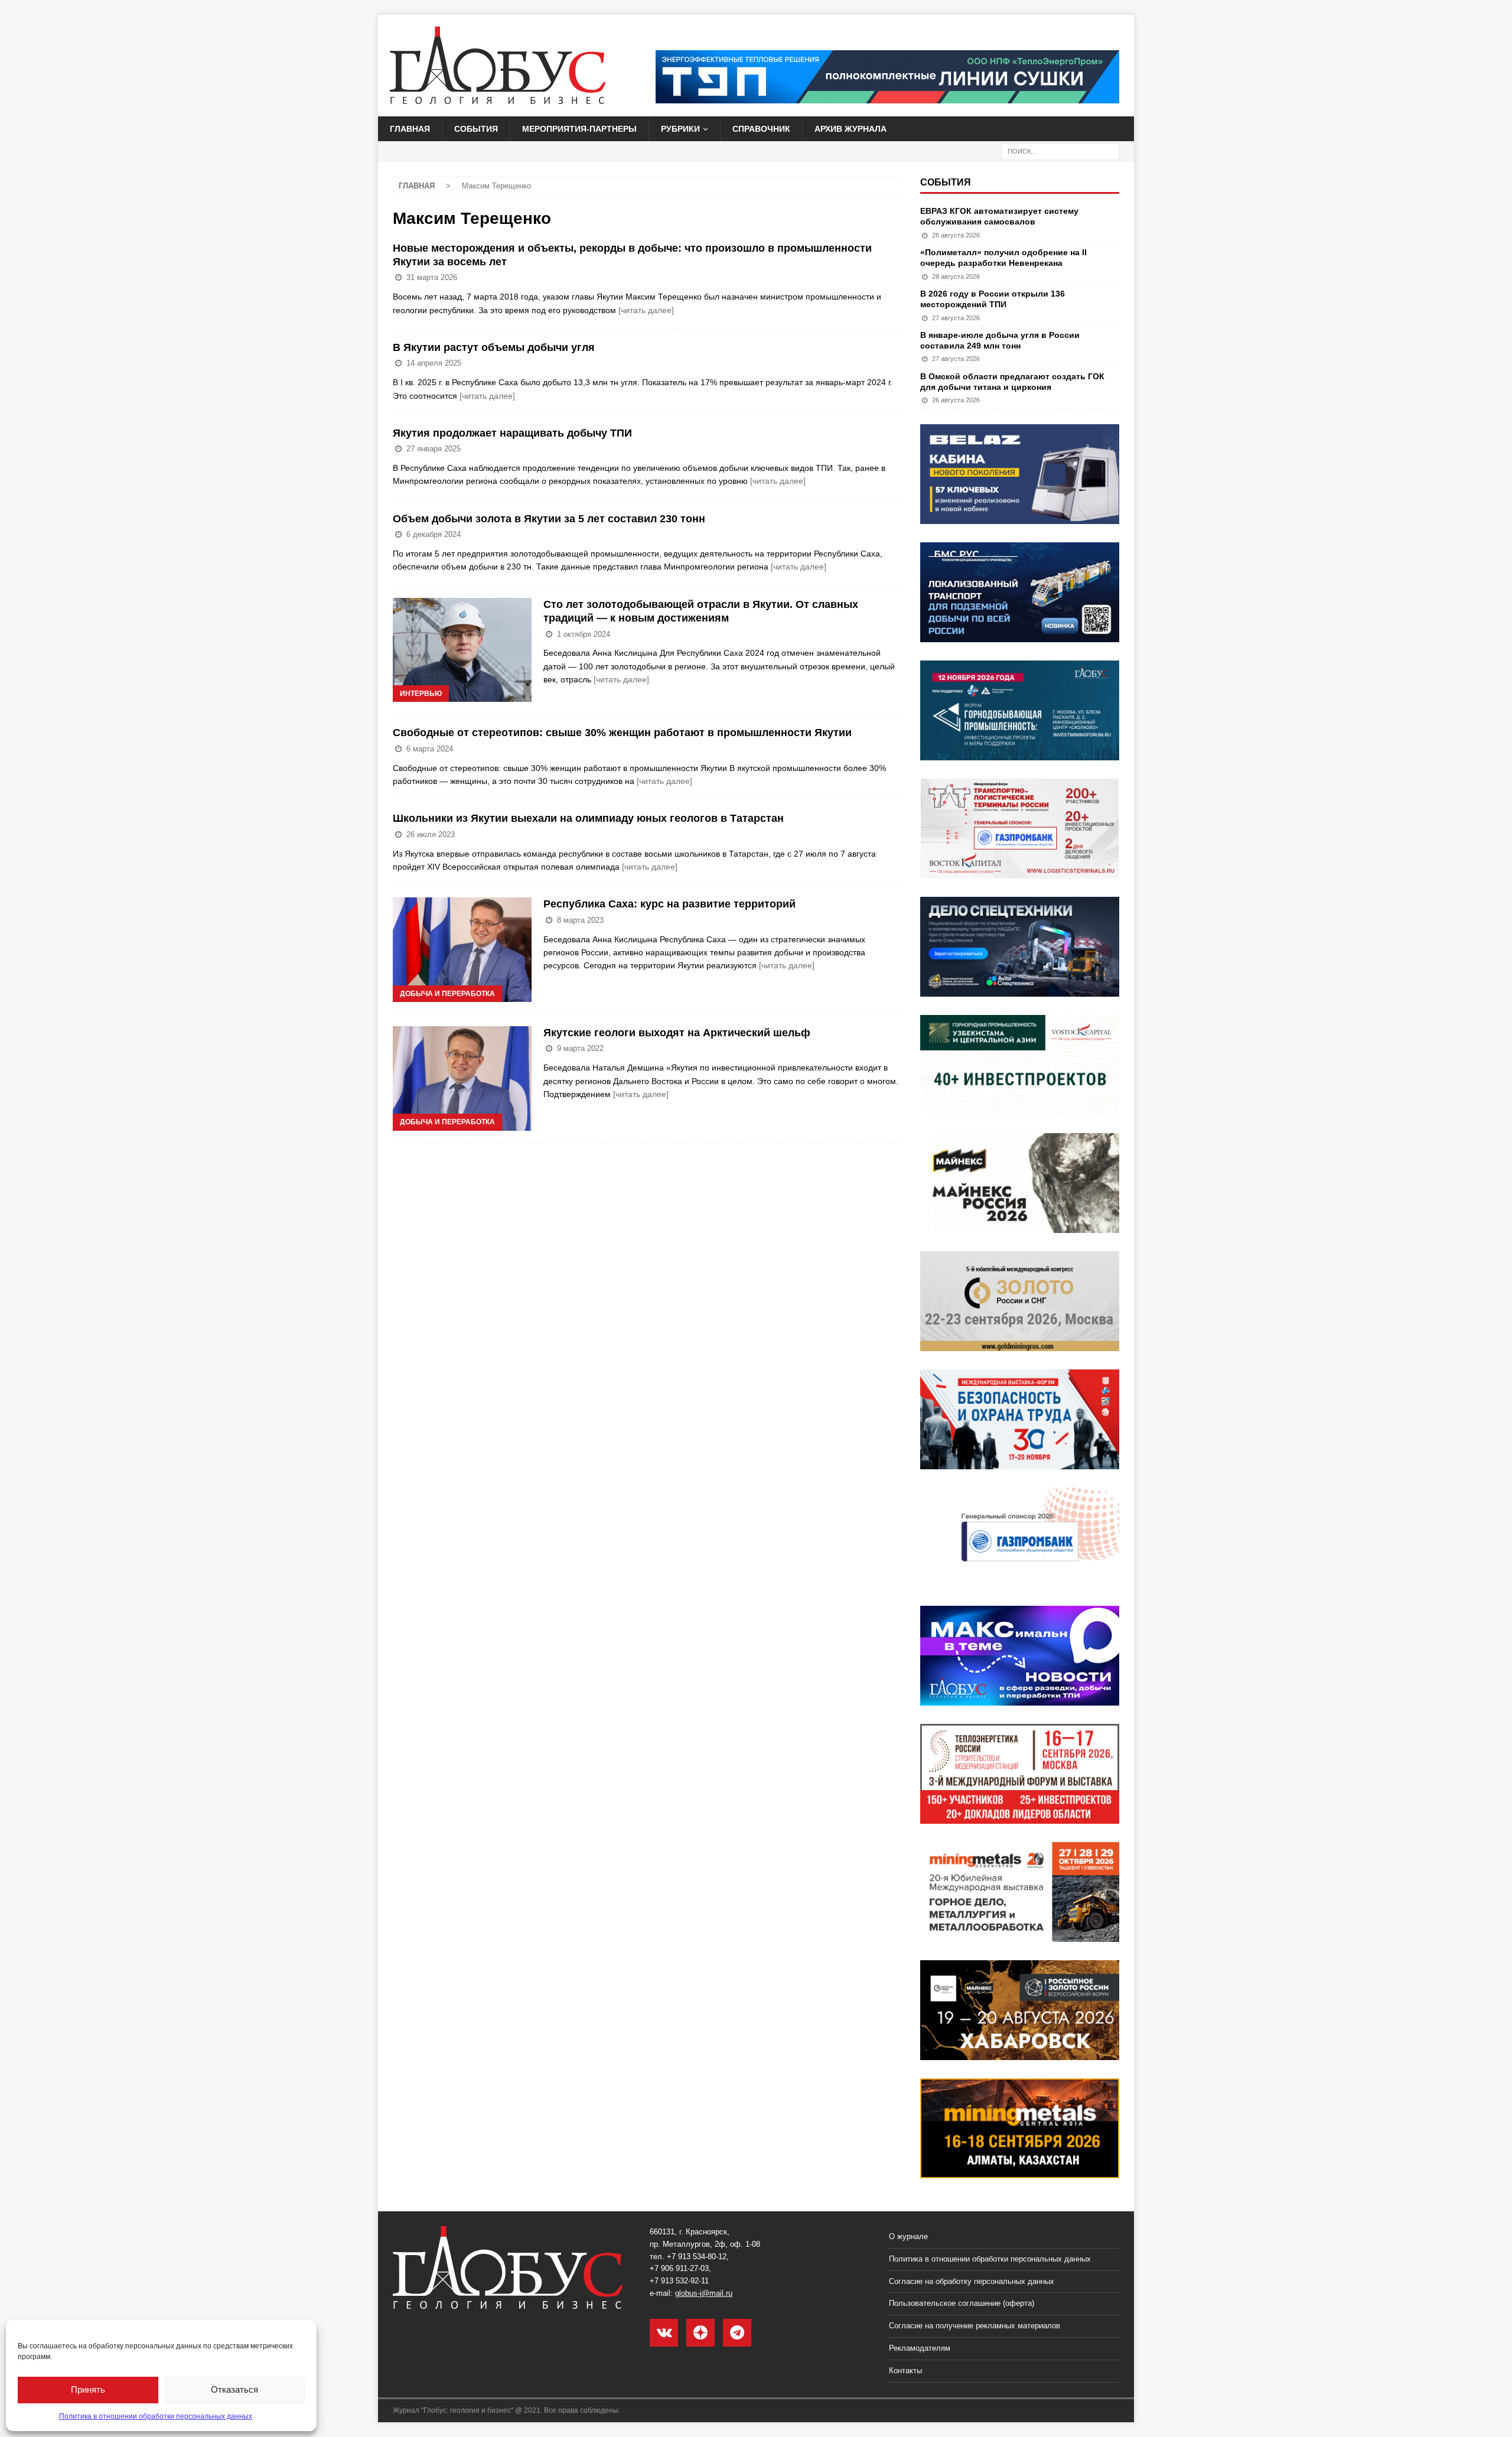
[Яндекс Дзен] (700, 2333)
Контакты (905, 2371)
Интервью (421, 694)
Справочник (761, 129)
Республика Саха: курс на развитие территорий (669, 904)
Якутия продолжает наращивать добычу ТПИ (512, 433)
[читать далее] (646, 310)
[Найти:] (1060, 151)
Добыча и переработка (447, 994)
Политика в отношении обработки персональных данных (156, 2416)
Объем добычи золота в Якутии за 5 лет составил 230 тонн (549, 519)
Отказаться (234, 2389)
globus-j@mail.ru (704, 2293)
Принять (88, 2389)
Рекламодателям (920, 2348)
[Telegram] (737, 2333)
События (476, 129)
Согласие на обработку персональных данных (972, 2281)
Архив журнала (850, 129)
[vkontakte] (664, 2333)
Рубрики (680, 129)
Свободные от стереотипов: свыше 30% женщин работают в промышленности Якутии (622, 733)
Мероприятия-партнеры (579, 129)
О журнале (908, 2236)
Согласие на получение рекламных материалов (975, 2326)
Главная (410, 129)
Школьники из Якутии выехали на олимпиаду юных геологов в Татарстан (588, 818)
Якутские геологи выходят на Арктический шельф (677, 1033)
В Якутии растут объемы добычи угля (494, 347)
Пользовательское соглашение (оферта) (962, 2303)
